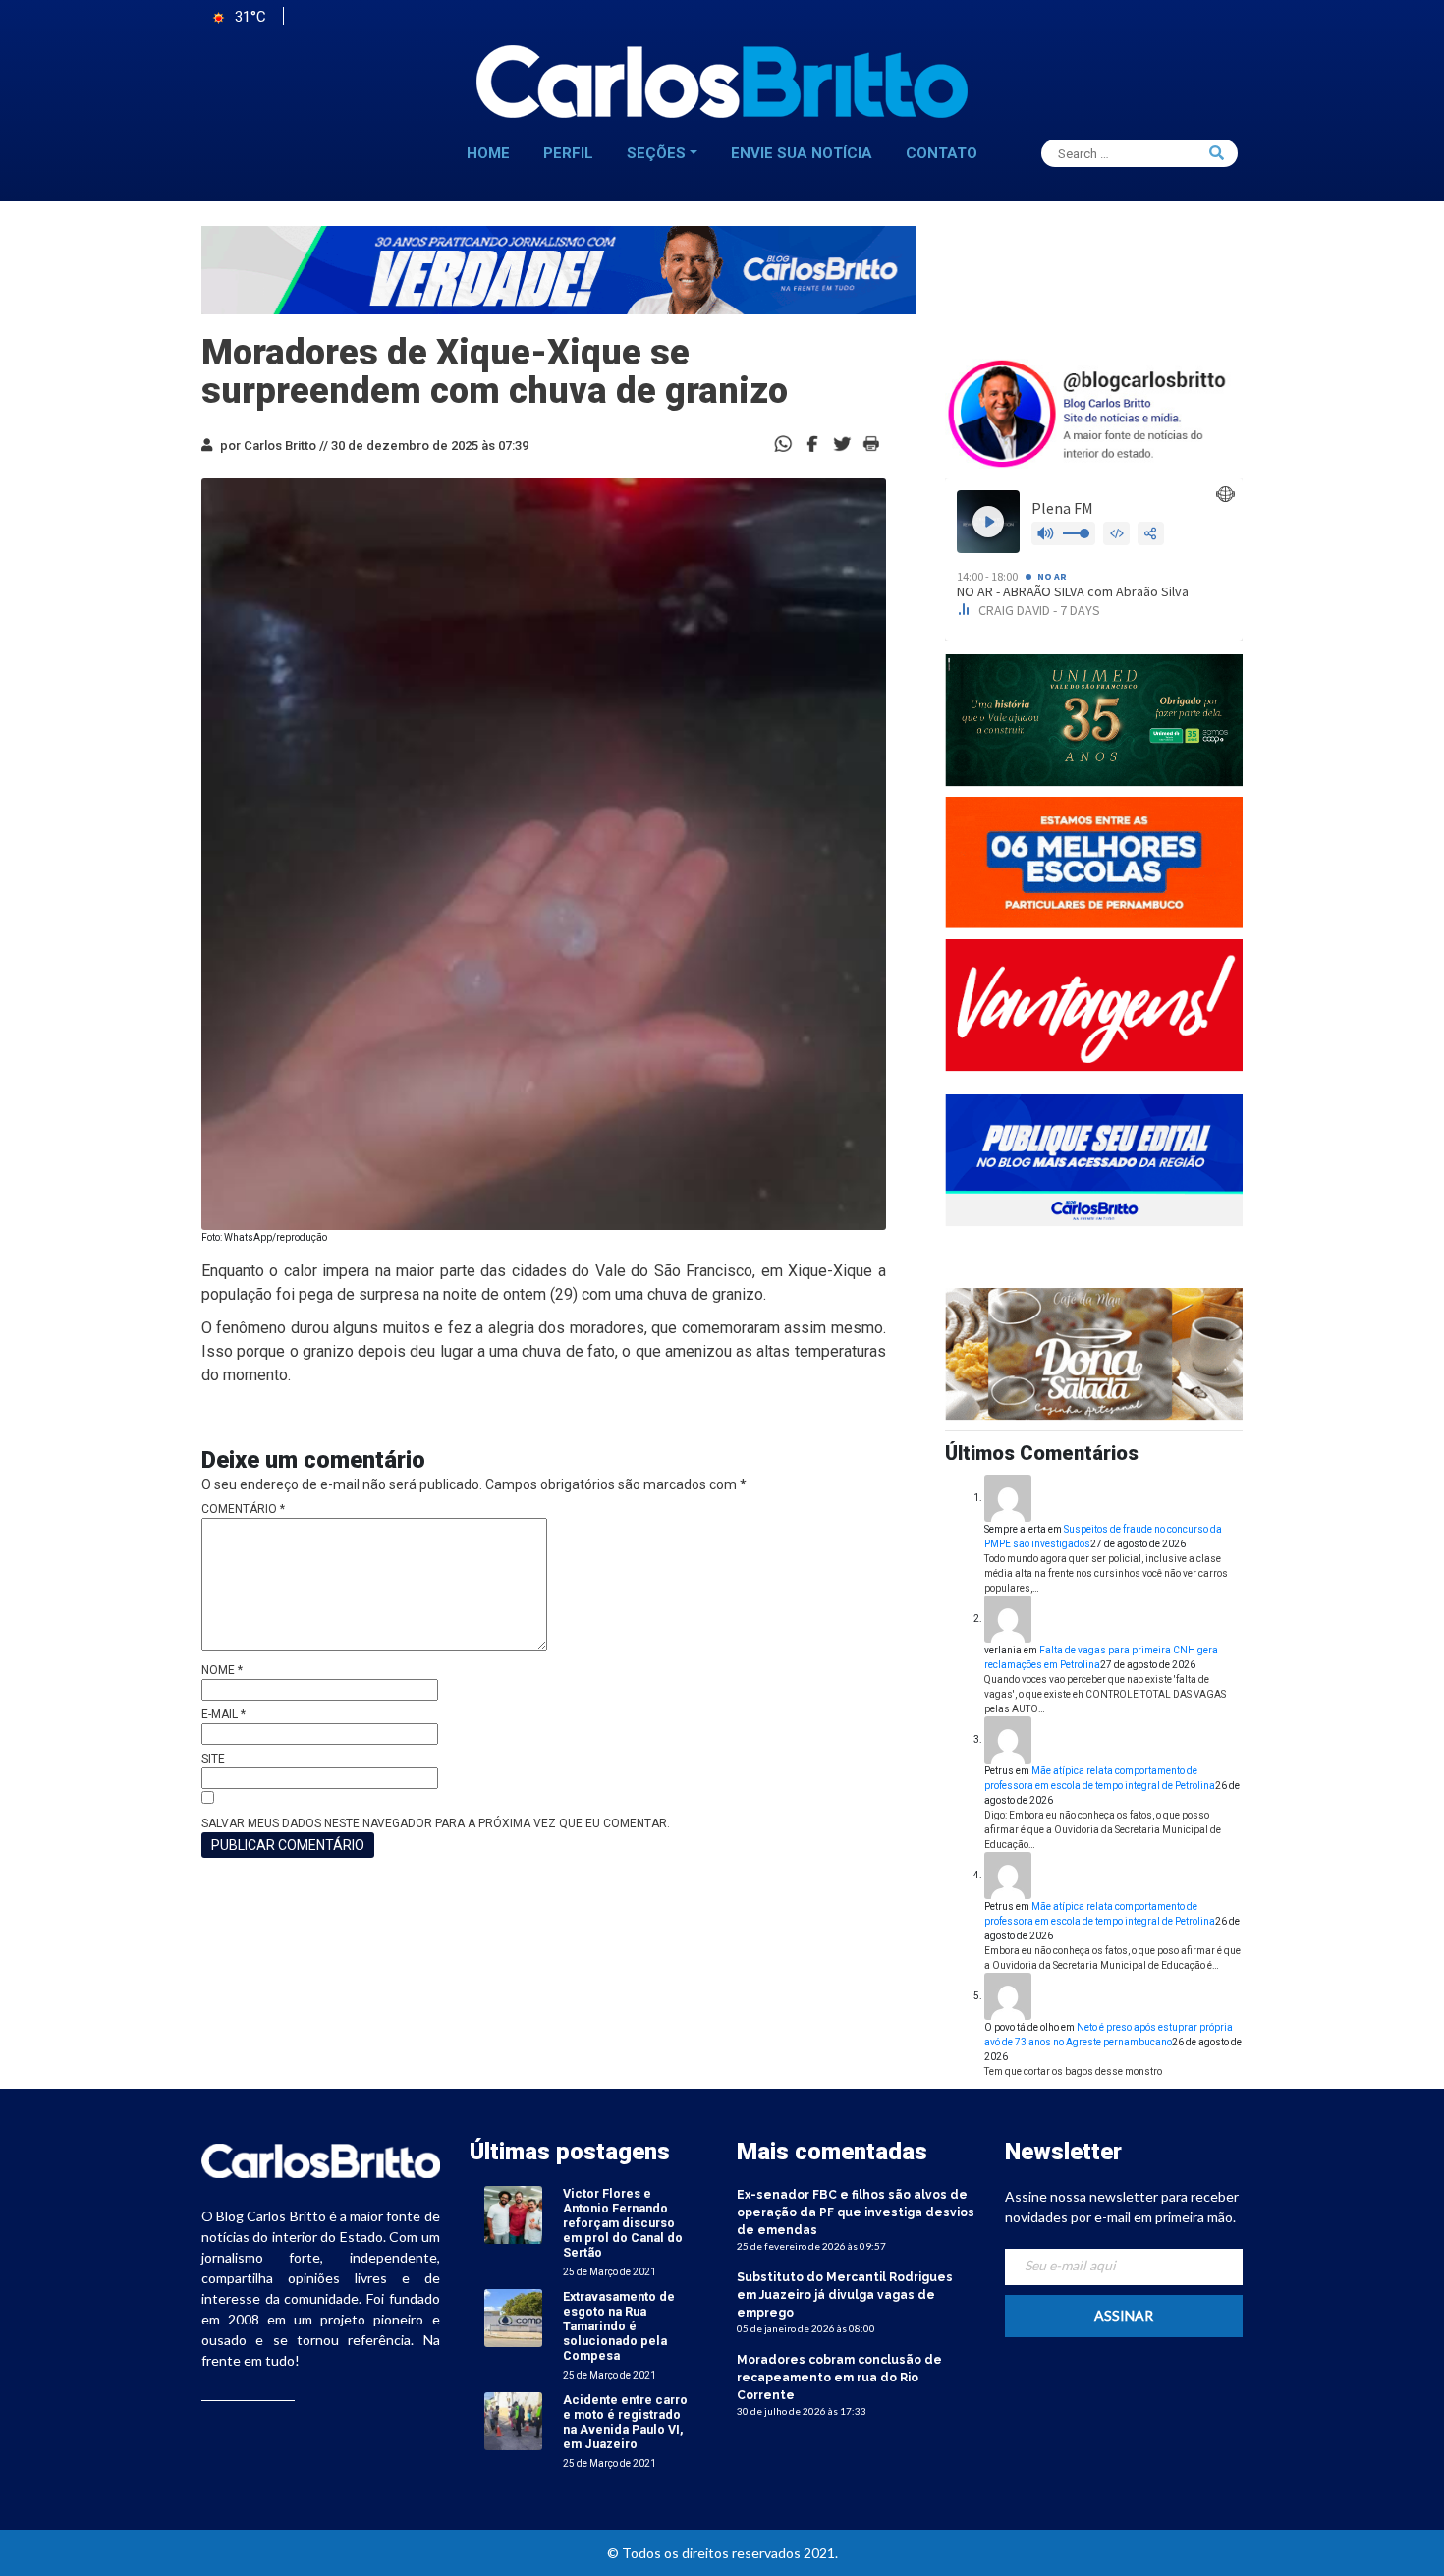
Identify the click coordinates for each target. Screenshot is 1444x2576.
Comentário (243, 1509)
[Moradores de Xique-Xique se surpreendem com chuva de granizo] (812, 443)
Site (213, 1759)
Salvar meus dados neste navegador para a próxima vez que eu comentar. (436, 1823)
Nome (222, 1670)
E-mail (223, 1714)
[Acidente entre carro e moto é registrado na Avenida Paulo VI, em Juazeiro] (513, 2420)
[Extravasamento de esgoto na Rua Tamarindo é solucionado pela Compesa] (513, 2317)
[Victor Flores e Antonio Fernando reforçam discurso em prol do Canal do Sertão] (513, 2214)
